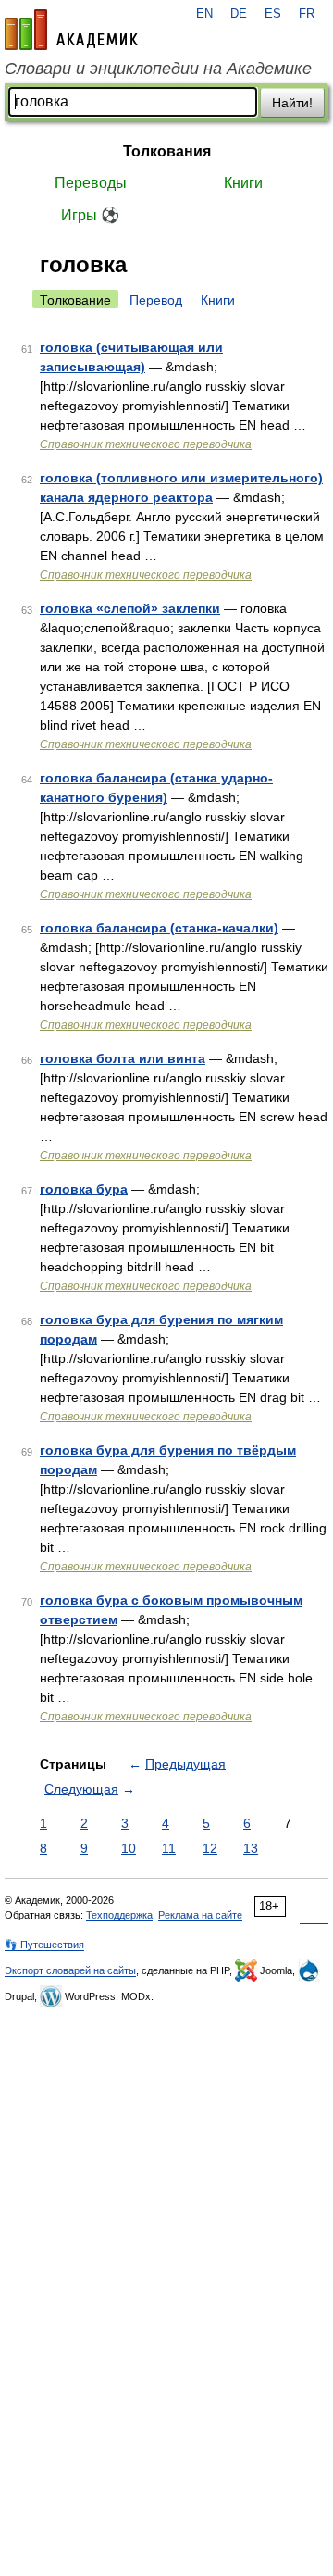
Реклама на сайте (200, 1915)
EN (204, 14)
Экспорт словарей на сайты (70, 1970)
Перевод (156, 300)
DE (239, 14)
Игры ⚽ (90, 215)
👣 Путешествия (44, 1945)
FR (307, 14)
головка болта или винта (123, 1058)
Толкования (167, 151)
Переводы (91, 183)
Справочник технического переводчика (146, 444)
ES (273, 14)
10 (129, 1848)
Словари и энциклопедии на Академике (158, 69)
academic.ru (71, 30)
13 (251, 1848)
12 (210, 1848)
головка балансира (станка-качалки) (159, 928)
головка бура (84, 1189)
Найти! (292, 103)
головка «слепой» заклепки (130, 608)
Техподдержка (119, 1915)
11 (169, 1848)
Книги (243, 183)
